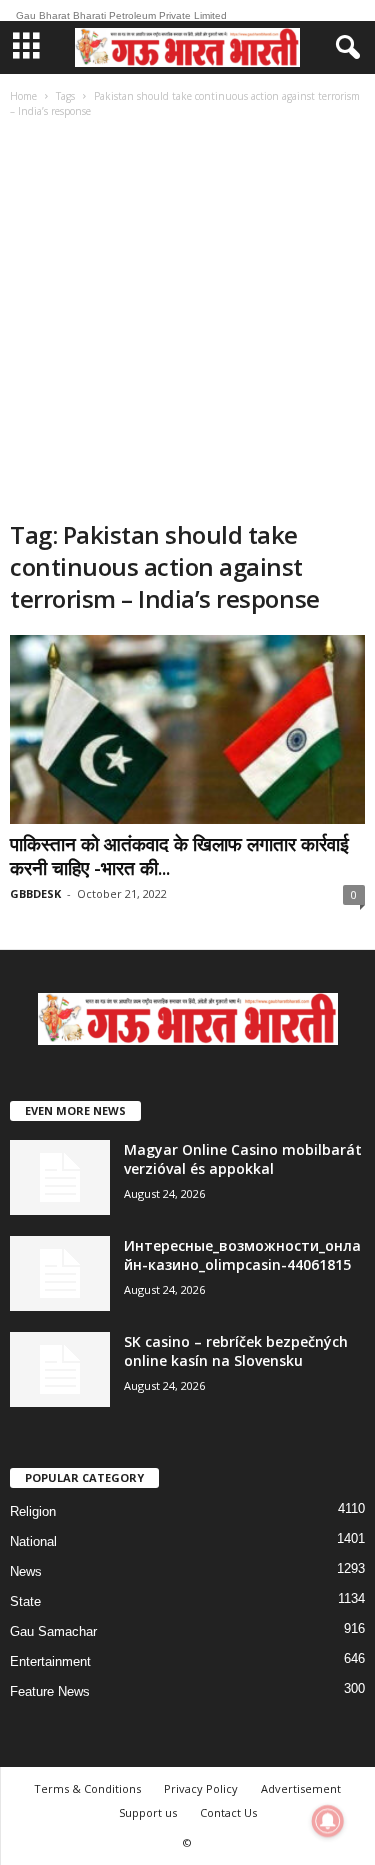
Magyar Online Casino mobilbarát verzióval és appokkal (243, 1159)
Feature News (50, 1691)
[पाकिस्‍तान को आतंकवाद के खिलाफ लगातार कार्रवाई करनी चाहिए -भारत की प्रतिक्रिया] (187, 729)
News (26, 1571)
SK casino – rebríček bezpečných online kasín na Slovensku (236, 1351)
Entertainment (50, 1661)
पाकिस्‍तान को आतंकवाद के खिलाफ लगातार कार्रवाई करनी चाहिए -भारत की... (179, 856)
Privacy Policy (201, 1788)
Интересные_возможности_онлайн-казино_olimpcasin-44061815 (242, 1255)
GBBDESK (35, 893)
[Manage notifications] (328, 1821)
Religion (33, 1511)
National (33, 1541)
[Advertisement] (187, 321)
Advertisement (301, 1788)
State (25, 1601)
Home (23, 96)
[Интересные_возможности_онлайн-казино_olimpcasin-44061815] (60, 1273)
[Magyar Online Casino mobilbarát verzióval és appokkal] (60, 1177)
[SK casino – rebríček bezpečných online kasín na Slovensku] (60, 1369)
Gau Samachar (53, 1631)
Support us (148, 1812)
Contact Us (228, 1812)
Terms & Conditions (87, 1788)
